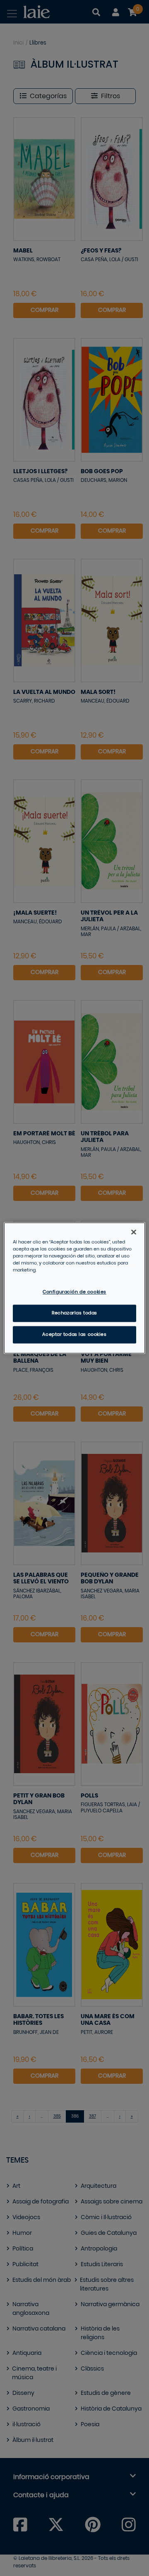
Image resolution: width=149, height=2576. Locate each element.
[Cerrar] (134, 1232)
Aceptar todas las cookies (74, 1335)
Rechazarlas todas (74, 1313)
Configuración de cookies (74, 1292)
